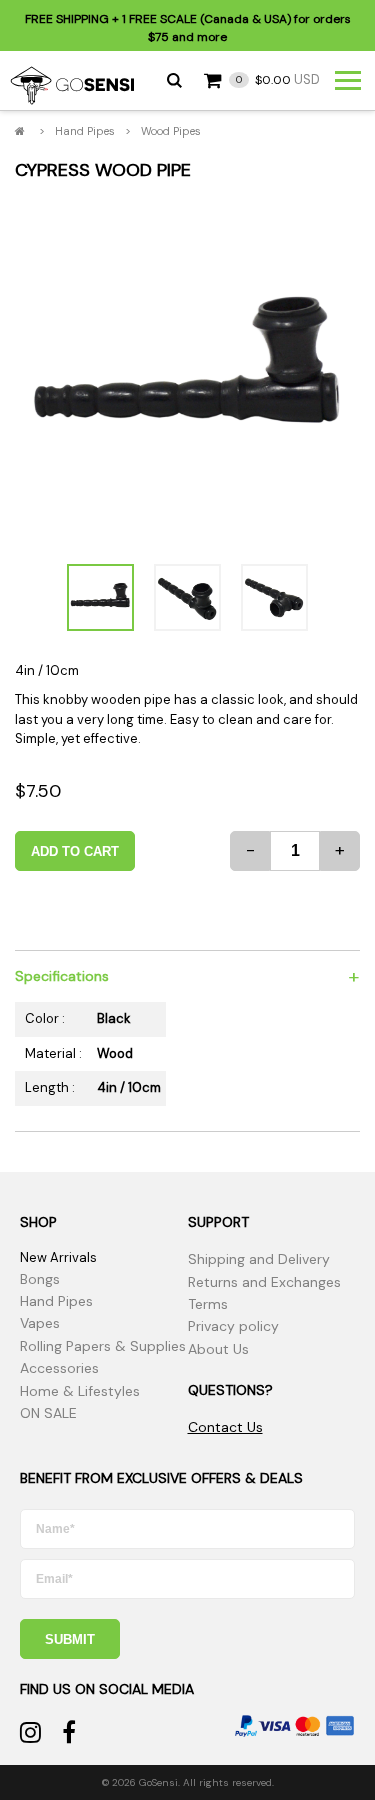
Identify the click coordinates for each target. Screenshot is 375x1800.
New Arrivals (58, 1257)
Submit (70, 1639)
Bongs (40, 1279)
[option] (187, 371)
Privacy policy (233, 1326)
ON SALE (48, 1413)
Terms (208, 1304)
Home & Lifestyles (80, 1391)
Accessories (59, 1368)
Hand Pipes (85, 131)
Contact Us (225, 1427)
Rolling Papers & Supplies (103, 1346)
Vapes (40, 1323)
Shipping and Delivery (259, 1259)
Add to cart (75, 851)
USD (278, 79)
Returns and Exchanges (264, 1282)
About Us (218, 1349)
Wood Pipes (171, 131)
